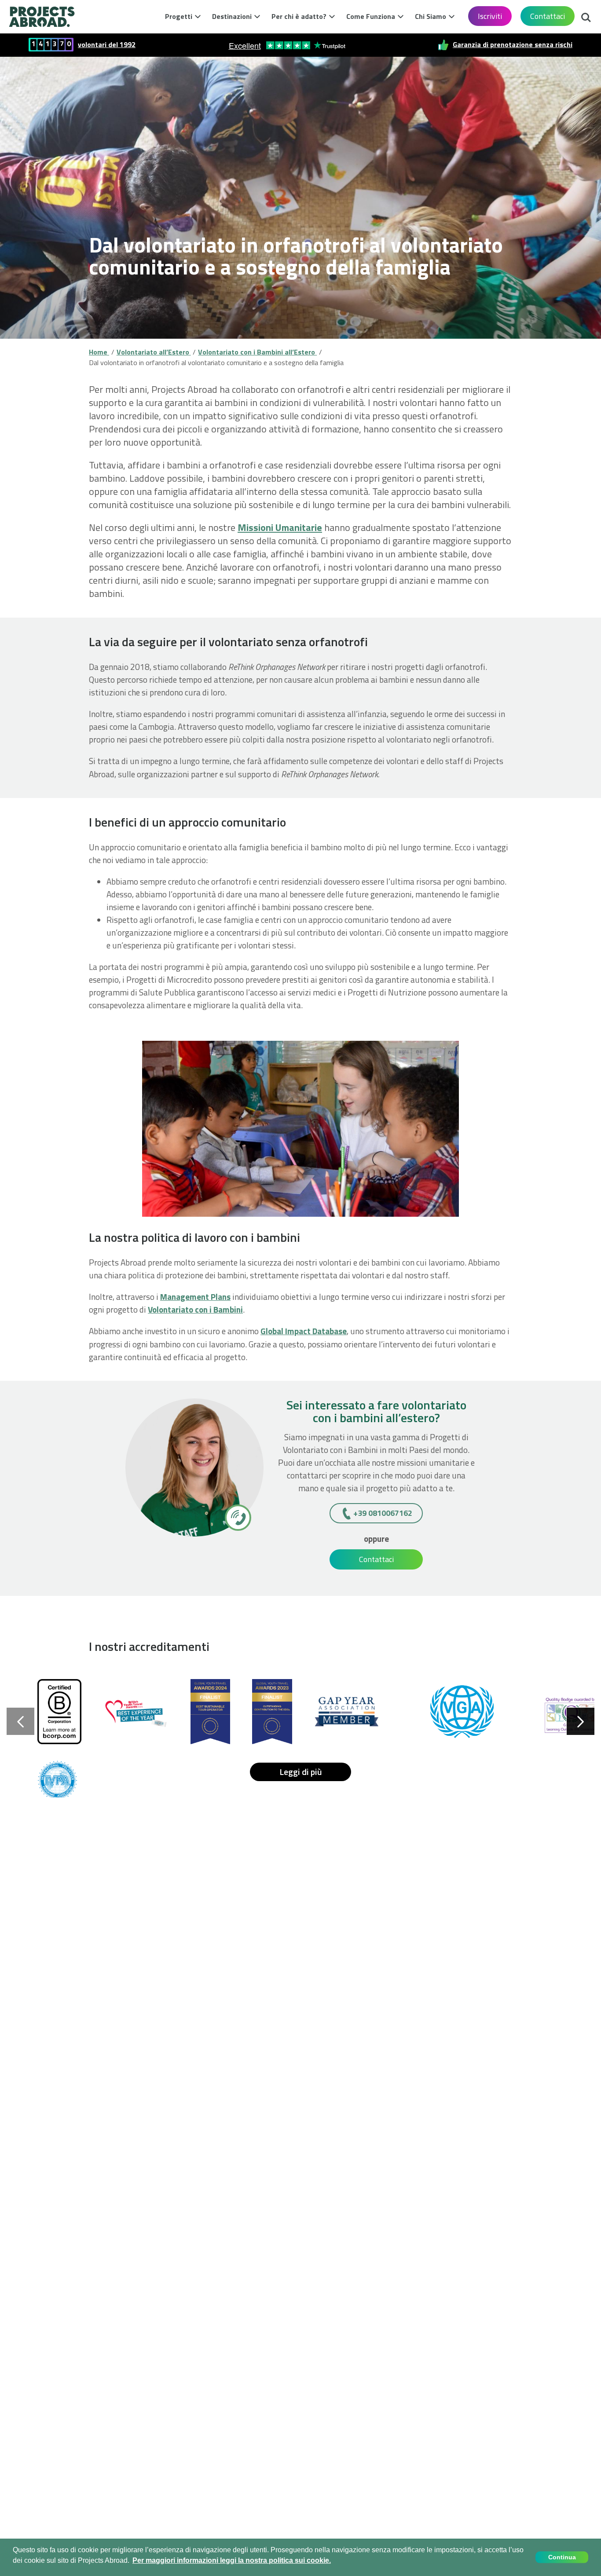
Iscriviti (490, 16)
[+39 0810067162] (237, 1517)
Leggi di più (301, 1772)
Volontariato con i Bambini (195, 1309)
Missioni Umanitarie (280, 527)
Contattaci (548, 16)
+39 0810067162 (383, 1513)
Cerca (586, 15)
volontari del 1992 (107, 45)
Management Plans (195, 1297)
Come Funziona (371, 16)
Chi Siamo (431, 16)
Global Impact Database (304, 1331)
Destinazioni (232, 16)
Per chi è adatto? (299, 16)
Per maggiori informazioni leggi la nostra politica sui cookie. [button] (232, 2560)
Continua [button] (562, 2557)
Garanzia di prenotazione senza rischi (513, 45)
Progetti (179, 16)
